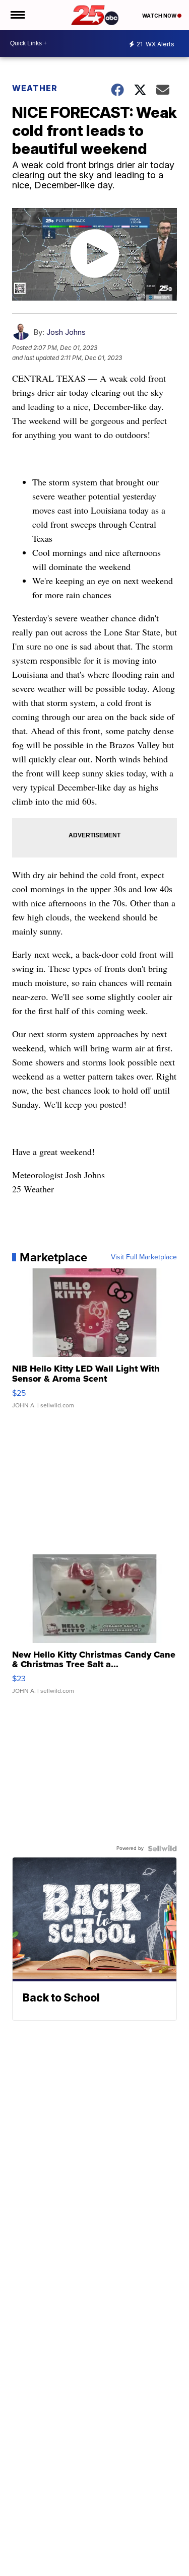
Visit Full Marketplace (144, 1257)
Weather (35, 88)
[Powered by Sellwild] (162, 1848)
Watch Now (160, 16)
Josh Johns (66, 332)
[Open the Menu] (17, 15)
